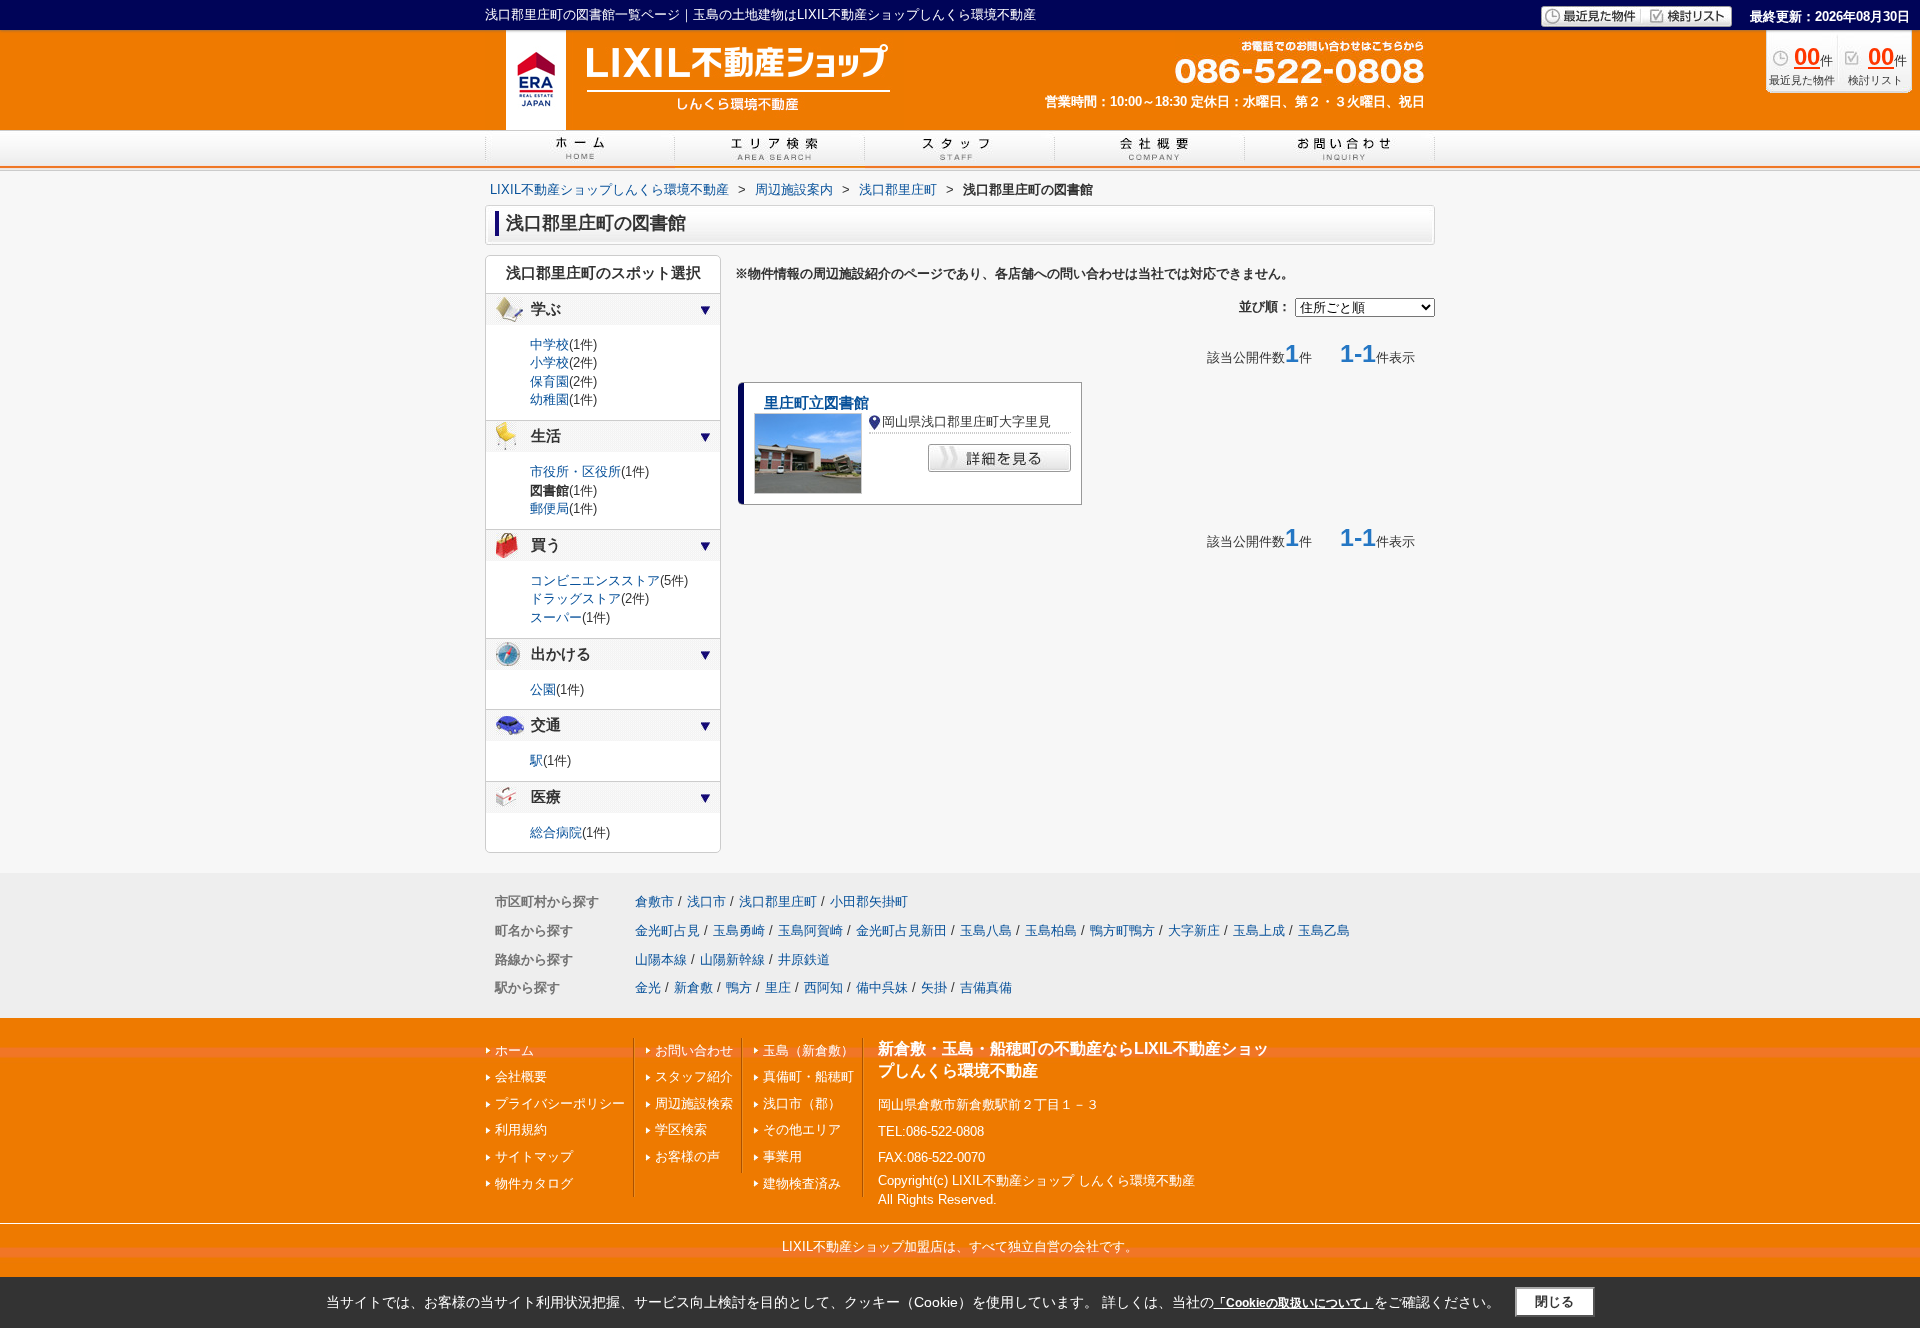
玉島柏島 (1051, 930)
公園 (543, 689)
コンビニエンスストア (595, 580)
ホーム (514, 1050)
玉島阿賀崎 (810, 930)
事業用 (782, 1156)
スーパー (556, 617)
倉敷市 (654, 901)
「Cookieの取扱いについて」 (1294, 1303)
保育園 (549, 381)
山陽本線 (661, 959)
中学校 (549, 344)
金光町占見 (667, 930)
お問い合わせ (694, 1050)
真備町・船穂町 (808, 1076)
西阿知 (823, 987)
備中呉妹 (882, 987)
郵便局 (549, 508)
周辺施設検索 (694, 1103)
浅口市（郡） (802, 1103)
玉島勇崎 (739, 930)
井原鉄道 (804, 959)
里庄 (778, 987)
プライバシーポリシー (560, 1103)
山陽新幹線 (732, 959)
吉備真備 (986, 987)
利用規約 (521, 1129)
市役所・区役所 (575, 471)
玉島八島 (986, 930)
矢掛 (934, 987)
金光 (648, 987)
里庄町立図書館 (816, 403)
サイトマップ (534, 1156)
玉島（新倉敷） (808, 1050)
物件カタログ (534, 1183)
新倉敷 (693, 987)
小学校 (549, 362)
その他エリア (802, 1129)
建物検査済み (802, 1183)
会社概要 (521, 1076)
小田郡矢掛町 (869, 901)
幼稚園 (549, 399)
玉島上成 (1259, 930)
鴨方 (739, 987)
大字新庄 (1194, 930)
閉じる (1554, 1301)
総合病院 (556, 832)
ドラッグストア (575, 598)
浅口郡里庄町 (778, 901)
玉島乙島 (1324, 930)
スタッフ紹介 (694, 1076)
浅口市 (706, 901)
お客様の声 (687, 1156)
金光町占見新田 (901, 930)
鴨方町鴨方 (1122, 930)
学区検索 (681, 1129)
